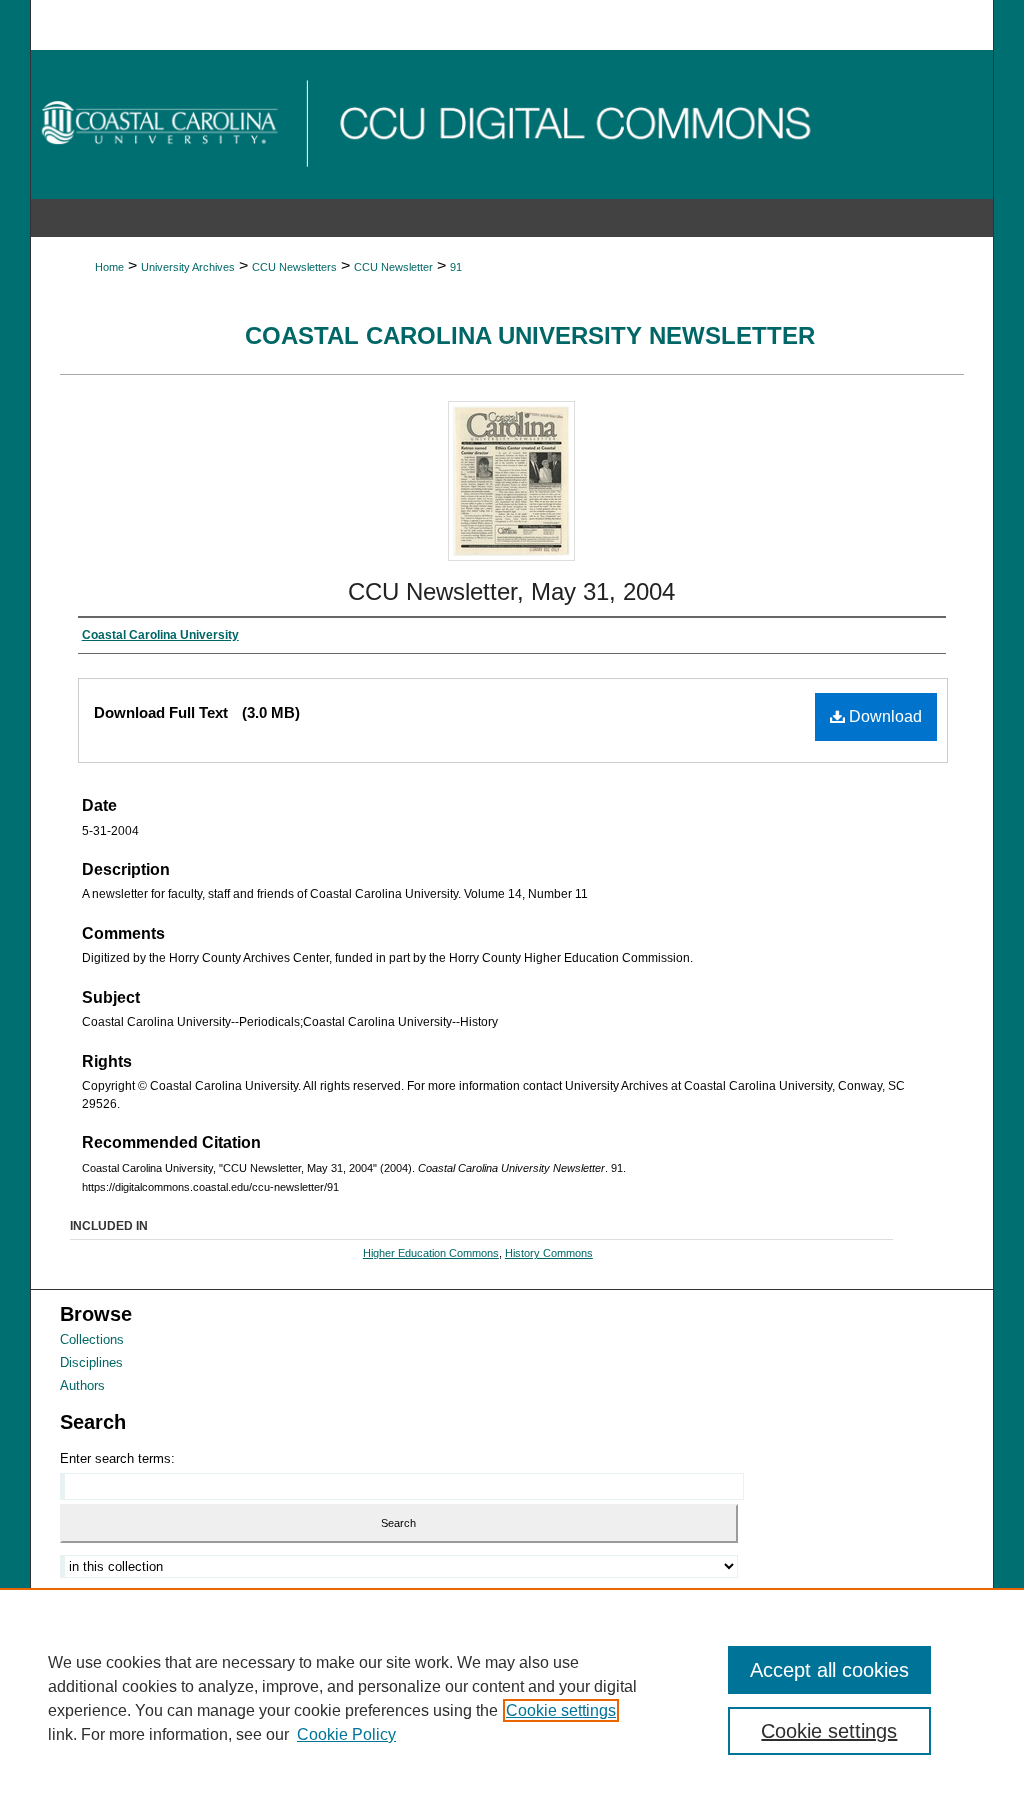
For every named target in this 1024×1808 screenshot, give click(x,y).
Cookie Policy (346, 1734)
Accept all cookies (829, 1670)
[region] (512, 1698)
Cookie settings (561, 1710)
